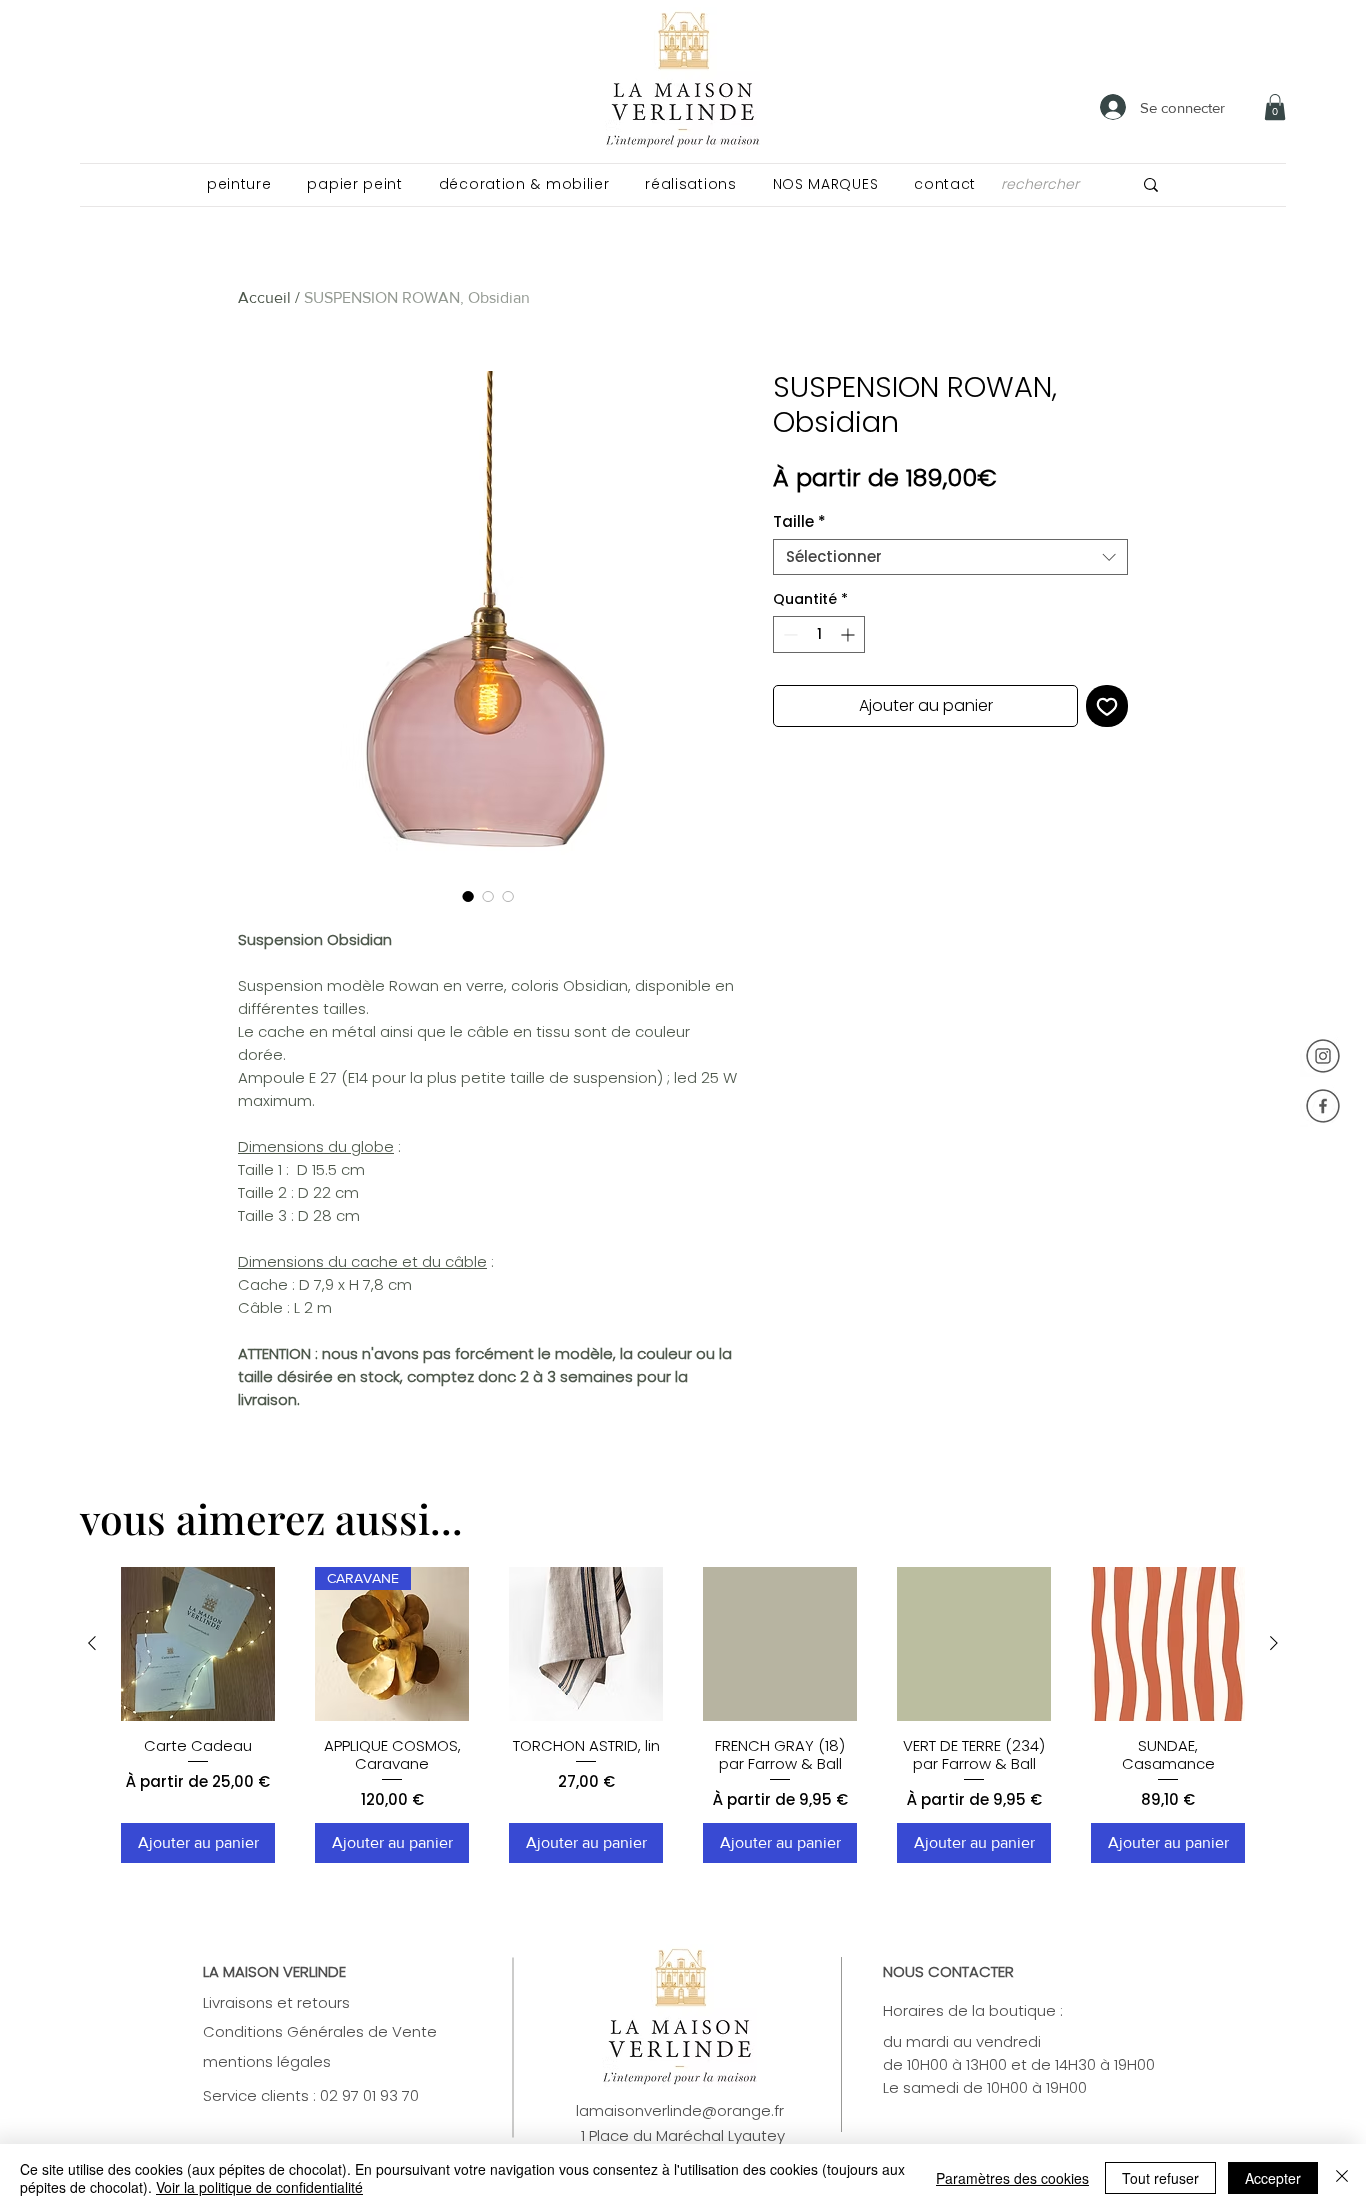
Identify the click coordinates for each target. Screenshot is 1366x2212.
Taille (799, 522)
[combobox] (950, 557)
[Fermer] (1342, 2178)
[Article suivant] (1274, 1643)
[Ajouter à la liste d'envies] (1107, 706)
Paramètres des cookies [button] (1012, 2178)
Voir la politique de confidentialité (259, 2187)
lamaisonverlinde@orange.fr (680, 2110)
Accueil (264, 297)
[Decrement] (788, 634)
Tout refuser (1160, 2178)
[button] (239, 184)
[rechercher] (1151, 184)
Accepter (1273, 2178)
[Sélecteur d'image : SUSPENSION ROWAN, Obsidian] (468, 896)
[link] (1275, 107)
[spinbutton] (819, 634)
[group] (683, 1715)
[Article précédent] (92, 1643)
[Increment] (849, 634)
